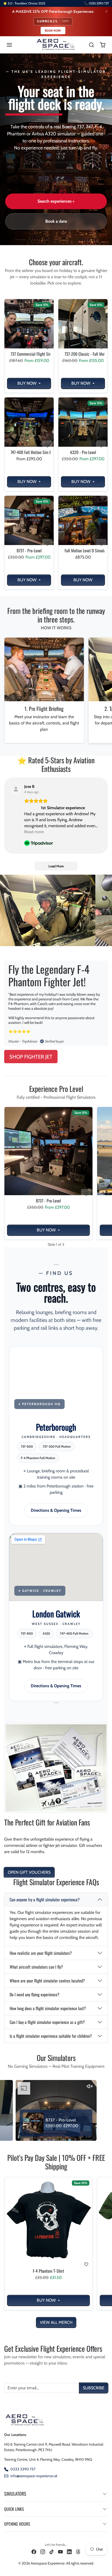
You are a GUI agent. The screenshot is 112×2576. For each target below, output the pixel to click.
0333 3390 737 (23, 2469)
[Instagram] (43, 2552)
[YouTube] (60, 2552)
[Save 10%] (48, 2265)
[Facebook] (34, 2552)
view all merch (56, 2322)
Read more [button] (34, 832)
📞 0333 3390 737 (97, 3)
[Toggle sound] (21, 2086)
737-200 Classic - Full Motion (83, 354)
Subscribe (94, 2388)
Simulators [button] (15, 2494)
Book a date (56, 221)
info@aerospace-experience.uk (34, 2476)
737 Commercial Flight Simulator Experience (29, 354)
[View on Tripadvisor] (16, 789)
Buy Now (27, 383)
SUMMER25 (53, 21)
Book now (53, 31)
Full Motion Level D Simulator (83, 551)
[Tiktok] (52, 2552)
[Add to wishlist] (47, 347)
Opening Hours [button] (17, 2524)
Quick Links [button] (14, 2509)
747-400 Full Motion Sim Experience (29, 452)
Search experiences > (56, 201)
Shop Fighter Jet (31, 1057)
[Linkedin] (69, 2552)
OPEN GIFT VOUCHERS (29, 1872)
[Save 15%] (29, 348)
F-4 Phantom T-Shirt (48, 2271)
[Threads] (78, 2552)
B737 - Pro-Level (29, 551)
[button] (15, 45)
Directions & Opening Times (56, 1510)
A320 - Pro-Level (83, 452)
